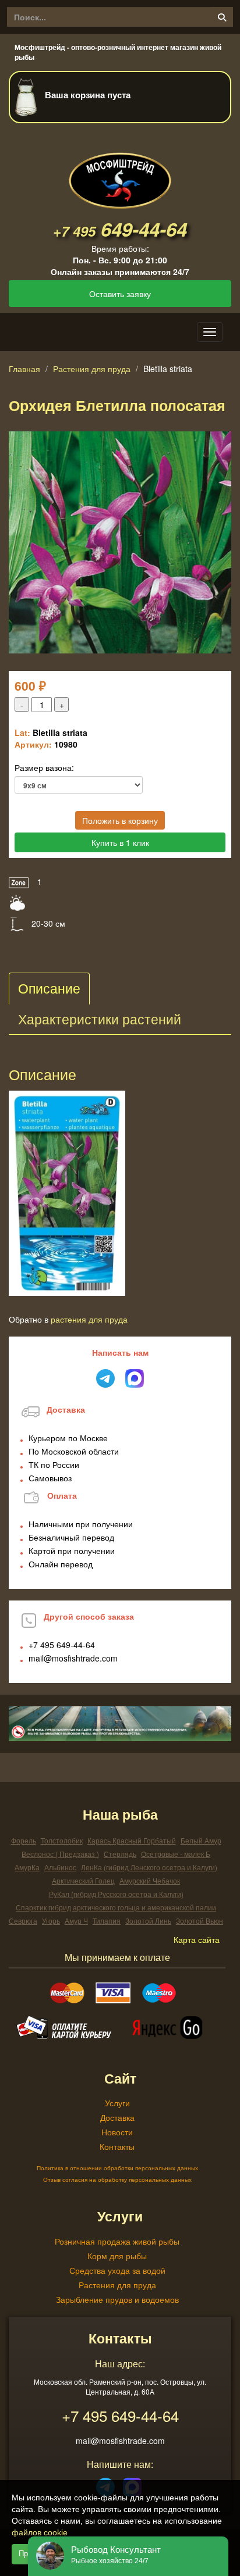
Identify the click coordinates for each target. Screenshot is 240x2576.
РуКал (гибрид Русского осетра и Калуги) (116, 1894)
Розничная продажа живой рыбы (117, 2241)
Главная (24, 369)
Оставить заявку (120, 294)
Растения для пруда (92, 369)
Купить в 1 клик (120, 842)
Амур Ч (76, 1921)
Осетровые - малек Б (176, 1854)
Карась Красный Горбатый (132, 1840)
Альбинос (60, 1867)
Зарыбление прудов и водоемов (117, 2299)
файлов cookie (40, 2532)
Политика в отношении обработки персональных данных (117, 2168)
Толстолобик (62, 1840)
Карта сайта (197, 1939)
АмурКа (27, 1867)
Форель (24, 1840)
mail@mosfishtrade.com (73, 1658)
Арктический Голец (83, 1880)
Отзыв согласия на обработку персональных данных (117, 2180)
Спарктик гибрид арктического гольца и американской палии (116, 1907)
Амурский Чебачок (150, 1880)
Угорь (51, 1921)
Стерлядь (120, 1854)
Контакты (117, 2146)
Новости (117, 2132)
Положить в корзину (120, 820)
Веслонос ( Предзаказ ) (60, 1854)
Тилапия (107, 1921)
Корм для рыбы (117, 2256)
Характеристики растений (100, 1019)
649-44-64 (120, 229)
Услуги (117, 2103)
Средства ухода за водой (117, 2270)
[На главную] (120, 171)
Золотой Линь (148, 1921)
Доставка (117, 2117)
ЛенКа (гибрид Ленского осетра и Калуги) (149, 1867)
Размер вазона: (44, 767)
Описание (49, 988)
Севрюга (23, 1921)
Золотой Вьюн (200, 1921)
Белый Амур (201, 1840)
